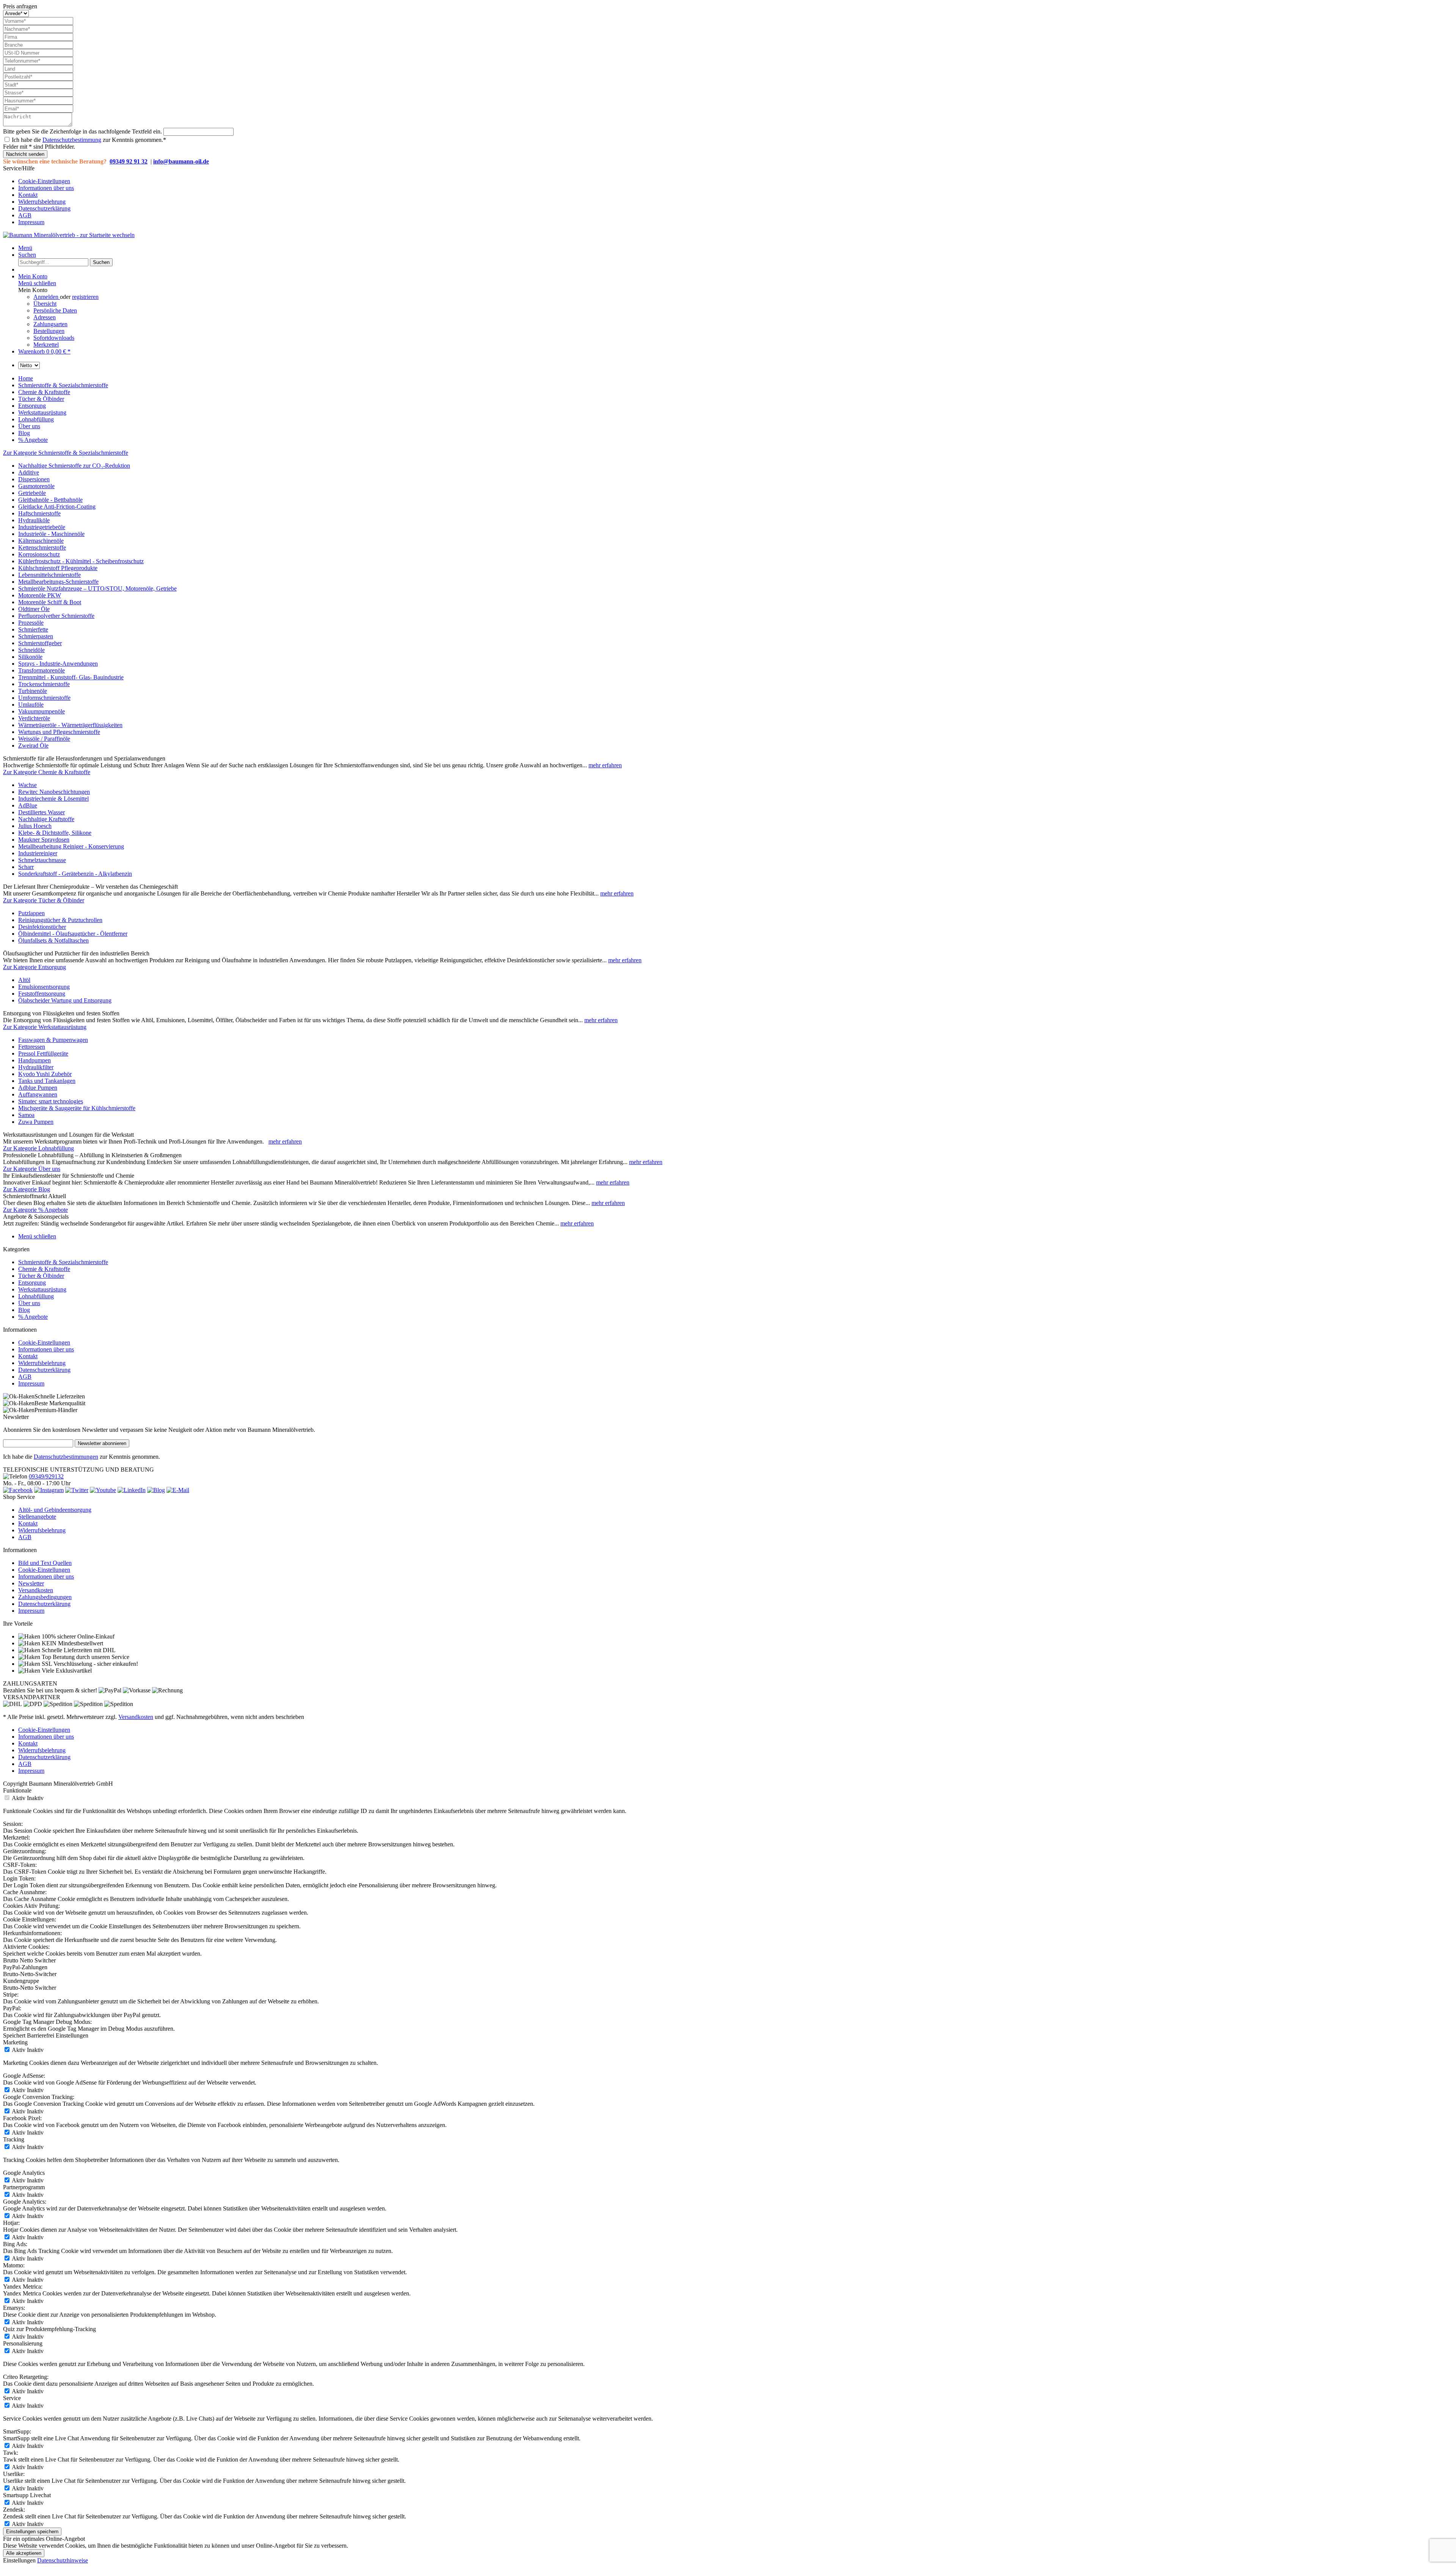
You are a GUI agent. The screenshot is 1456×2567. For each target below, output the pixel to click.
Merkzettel (46, 345)
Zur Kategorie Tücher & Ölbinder (44, 900)
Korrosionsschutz (39, 554)
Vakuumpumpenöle (42, 711)
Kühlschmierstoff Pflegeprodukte (58, 568)
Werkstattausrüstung (42, 1289)
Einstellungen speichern (32, 2532)
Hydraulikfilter (36, 1067)
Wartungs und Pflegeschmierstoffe (59, 732)
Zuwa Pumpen (36, 1122)
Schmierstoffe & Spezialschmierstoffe (63, 1262)
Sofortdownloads (54, 338)
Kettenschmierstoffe (42, 547)
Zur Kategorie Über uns (32, 1169)
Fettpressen (32, 1047)
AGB (25, 215)
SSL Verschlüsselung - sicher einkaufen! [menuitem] (89, 1664)
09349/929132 (46, 1476)
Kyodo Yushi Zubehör (45, 1074)
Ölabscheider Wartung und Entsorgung (65, 1000)
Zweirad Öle (33, 745)
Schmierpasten (36, 636)
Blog (24, 1310)
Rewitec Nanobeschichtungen (54, 792)
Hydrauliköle (34, 520)
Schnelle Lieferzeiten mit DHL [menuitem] (78, 1650)
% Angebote (33, 1317)
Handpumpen (35, 1060)
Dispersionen (34, 479)
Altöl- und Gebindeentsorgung (55, 1510)
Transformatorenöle (42, 670)
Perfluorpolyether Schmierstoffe (56, 616)
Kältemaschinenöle (41, 541)
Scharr (26, 867)
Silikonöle (30, 657)
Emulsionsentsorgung (44, 987)
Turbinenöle (33, 691)
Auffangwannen (38, 1094)
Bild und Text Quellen (45, 1563)
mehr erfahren (605, 765)
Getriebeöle (32, 493)
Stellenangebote (37, 1517)
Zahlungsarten (50, 324)
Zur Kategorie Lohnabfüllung (38, 1148)
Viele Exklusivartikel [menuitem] (66, 1671)
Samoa (26, 1115)
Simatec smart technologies (51, 1101)
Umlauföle (31, 705)
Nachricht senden (25, 154)
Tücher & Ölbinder (41, 1276)
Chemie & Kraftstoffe (44, 1269)
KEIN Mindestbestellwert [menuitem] (72, 1643)
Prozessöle (31, 623)
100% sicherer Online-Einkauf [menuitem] (77, 1636)
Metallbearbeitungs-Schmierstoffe (58, 582)
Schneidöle (31, 650)
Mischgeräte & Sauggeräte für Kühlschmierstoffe (77, 1108)
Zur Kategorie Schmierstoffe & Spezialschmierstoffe (66, 453)
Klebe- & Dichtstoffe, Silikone (55, 833)
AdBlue (28, 805)
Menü (25, 248)
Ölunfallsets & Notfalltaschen (53, 940)
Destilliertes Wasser (42, 812)
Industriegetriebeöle (42, 527)
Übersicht (45, 304)
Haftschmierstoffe (39, 513)
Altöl (24, 980)
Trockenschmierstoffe (44, 684)
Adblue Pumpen (38, 1088)
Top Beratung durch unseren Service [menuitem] (85, 1657)
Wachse (27, 785)
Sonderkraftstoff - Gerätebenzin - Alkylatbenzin (75, 874)
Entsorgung (32, 1283)
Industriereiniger (38, 853)
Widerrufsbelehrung (42, 202)
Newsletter (31, 1583)
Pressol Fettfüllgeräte (43, 1053)
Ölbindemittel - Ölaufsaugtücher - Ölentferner (73, 934)
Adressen (45, 317)
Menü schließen (37, 283)
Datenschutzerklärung (44, 208)
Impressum (31, 222)
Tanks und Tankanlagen (47, 1081)
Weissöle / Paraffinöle (44, 739)
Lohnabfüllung (36, 1296)
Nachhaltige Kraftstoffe (46, 819)
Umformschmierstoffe (44, 698)
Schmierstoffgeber (40, 643)
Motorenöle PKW (40, 595)
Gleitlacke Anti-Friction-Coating (57, 507)
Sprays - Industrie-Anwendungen (58, 664)
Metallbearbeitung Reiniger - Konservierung (71, 846)
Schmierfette (33, 629)
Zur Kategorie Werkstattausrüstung (45, 1027)
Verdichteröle (34, 718)
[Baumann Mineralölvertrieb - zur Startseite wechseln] (69, 235)
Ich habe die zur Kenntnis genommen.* (89, 140)
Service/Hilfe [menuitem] (38, 195)
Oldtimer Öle (34, 609)
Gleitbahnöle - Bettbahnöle (50, 500)
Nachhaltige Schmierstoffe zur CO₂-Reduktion (74, 466)
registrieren (85, 297)
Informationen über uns (46, 188)
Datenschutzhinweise (63, 2560)
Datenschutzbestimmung (72, 140)
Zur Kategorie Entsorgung (35, 967)
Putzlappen (31, 913)
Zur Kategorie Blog (27, 1189)
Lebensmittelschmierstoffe (49, 575)
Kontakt (28, 195)
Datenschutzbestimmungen (66, 1457)
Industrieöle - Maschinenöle (51, 534)
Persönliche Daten (55, 310)
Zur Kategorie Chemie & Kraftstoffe (47, 772)
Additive (29, 472)
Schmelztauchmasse (42, 860)
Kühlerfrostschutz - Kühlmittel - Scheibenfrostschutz (81, 561)
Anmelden (47, 297)
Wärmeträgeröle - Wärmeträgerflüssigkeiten (70, 725)
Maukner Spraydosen (44, 840)
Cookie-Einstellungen (44, 181)
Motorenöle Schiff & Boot (50, 602)
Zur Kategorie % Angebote (35, 1210)
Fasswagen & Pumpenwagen (53, 1040)
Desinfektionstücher (42, 927)
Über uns (29, 1303)
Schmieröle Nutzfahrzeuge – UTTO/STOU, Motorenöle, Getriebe (97, 588)
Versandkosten (36, 1590)
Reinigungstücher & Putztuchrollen (60, 920)
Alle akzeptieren (24, 2553)
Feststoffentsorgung (42, 994)
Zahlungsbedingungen (45, 1597)
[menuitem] (736, 181)
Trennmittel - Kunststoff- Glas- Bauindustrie (71, 677)
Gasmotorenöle (36, 486)
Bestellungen (49, 331)
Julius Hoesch (35, 826)
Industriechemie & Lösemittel (53, 799)
